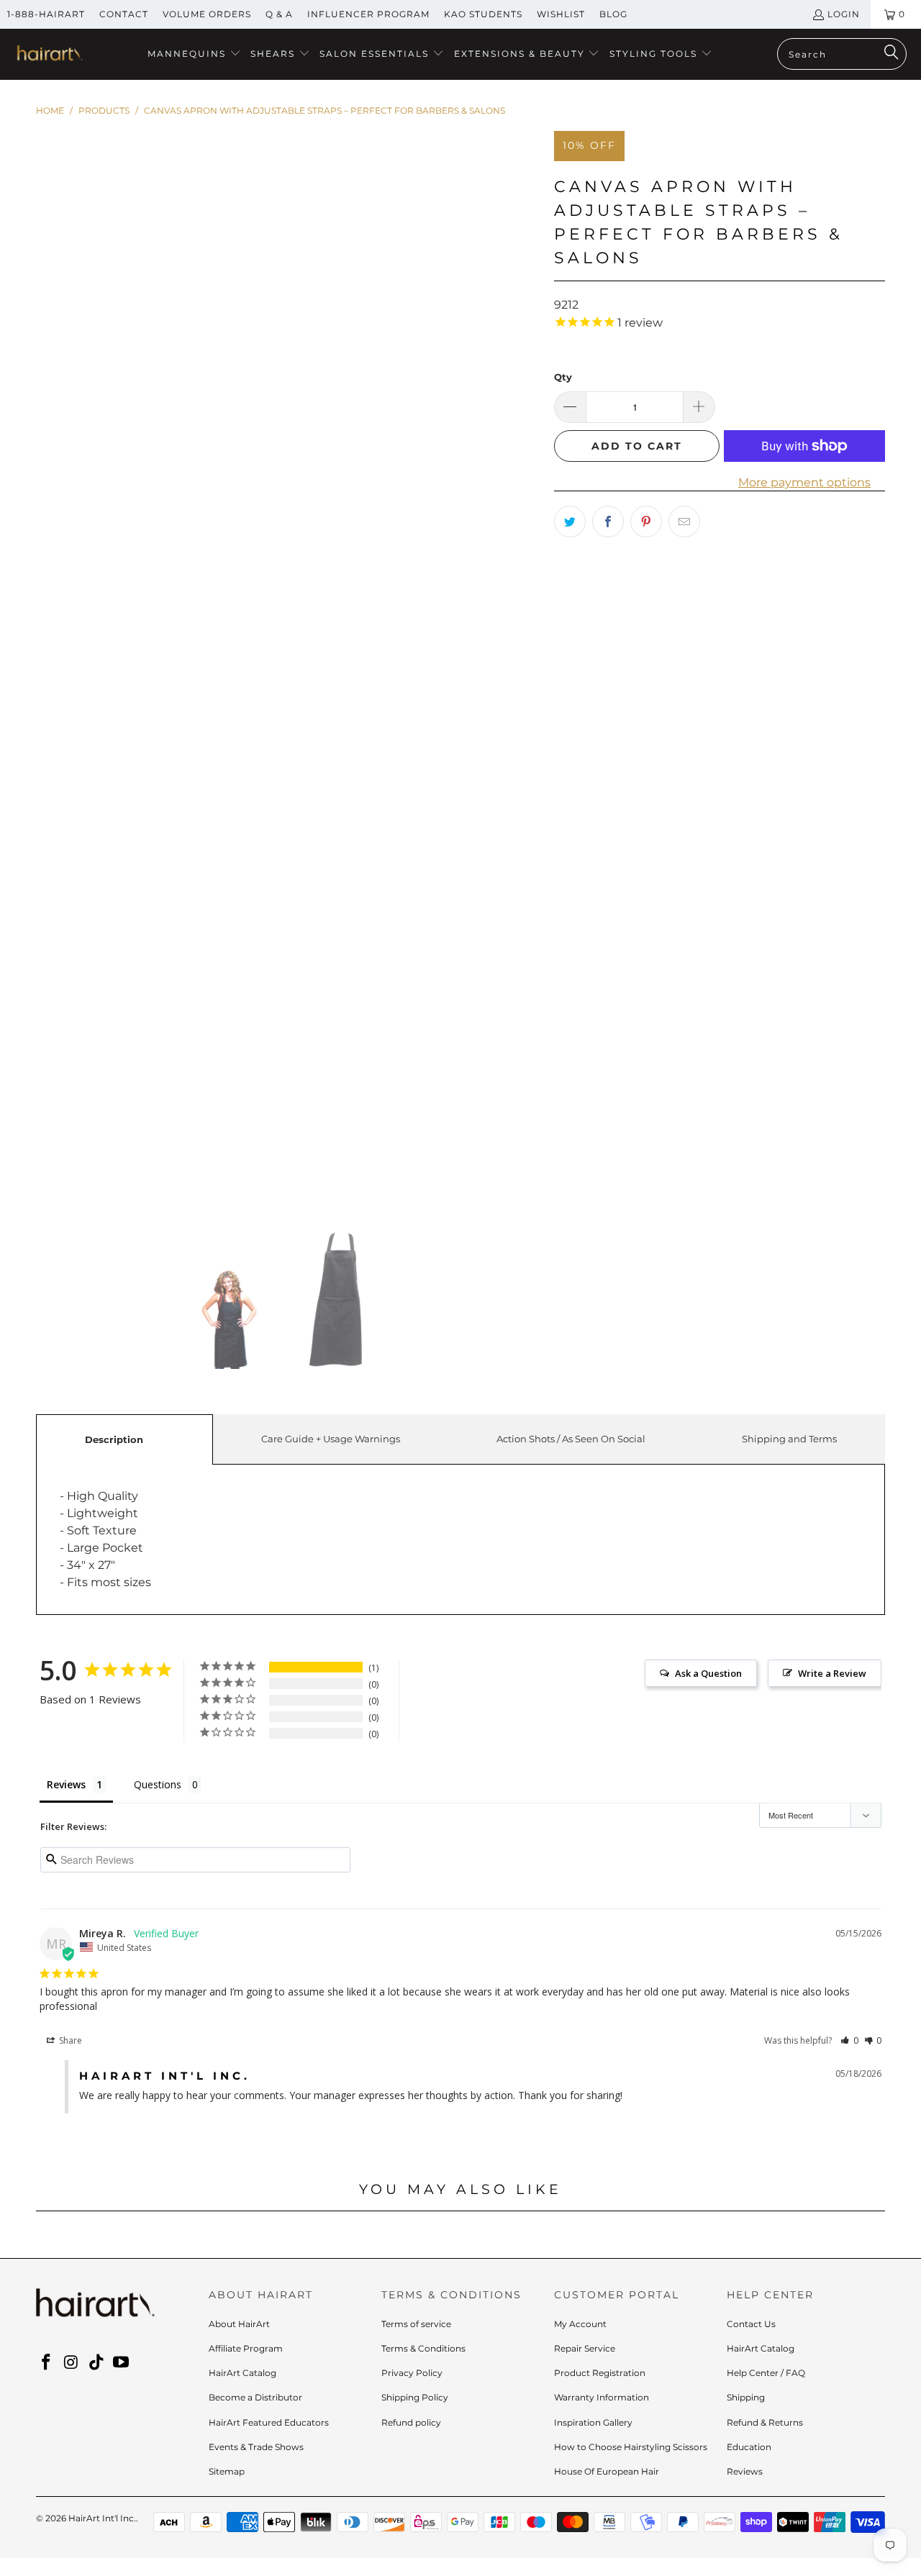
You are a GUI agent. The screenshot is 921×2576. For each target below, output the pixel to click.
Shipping (746, 2397)
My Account (580, 2324)
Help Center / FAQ (766, 2373)
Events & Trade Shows (256, 2447)
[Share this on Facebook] (608, 522)
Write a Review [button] (832, 1673)
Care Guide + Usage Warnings (331, 1439)
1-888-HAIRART (46, 14)
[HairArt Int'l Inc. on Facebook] (47, 2363)
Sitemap (227, 2471)
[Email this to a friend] (684, 522)
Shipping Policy (415, 2397)
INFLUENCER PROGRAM (368, 14)
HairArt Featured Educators (269, 2422)
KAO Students (483, 14)
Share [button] (69, 2040)
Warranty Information (602, 2397)
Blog (613, 14)
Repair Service (585, 2348)
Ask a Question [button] (708, 1673)
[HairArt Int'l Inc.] (49, 55)
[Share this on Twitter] (570, 522)
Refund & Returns (765, 2422)
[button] (194, 54)
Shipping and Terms (789, 1439)
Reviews (745, 2471)
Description (114, 1439)
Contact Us (751, 2324)
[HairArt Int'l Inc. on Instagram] (72, 2363)
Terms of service (416, 2324)
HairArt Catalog (242, 2373)
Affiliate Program (246, 2348)
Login (844, 14)
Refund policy (411, 2422)
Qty (563, 377)
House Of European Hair (607, 2471)
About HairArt (239, 2324)
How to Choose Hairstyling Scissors (631, 2447)
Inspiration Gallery (593, 2422)
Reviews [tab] (66, 1784)
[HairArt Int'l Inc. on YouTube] (122, 2363)
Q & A (279, 14)
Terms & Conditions (423, 2348)
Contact (124, 14)
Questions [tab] (158, 1784)
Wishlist (561, 14)
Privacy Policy (412, 2373)
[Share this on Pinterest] (646, 522)
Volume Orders (207, 14)
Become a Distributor (255, 2397)
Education (749, 2447)
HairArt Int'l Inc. (102, 2518)
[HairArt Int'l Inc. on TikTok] (96, 2363)
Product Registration (600, 2373)
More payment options (804, 482)
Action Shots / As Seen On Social (571, 1439)
